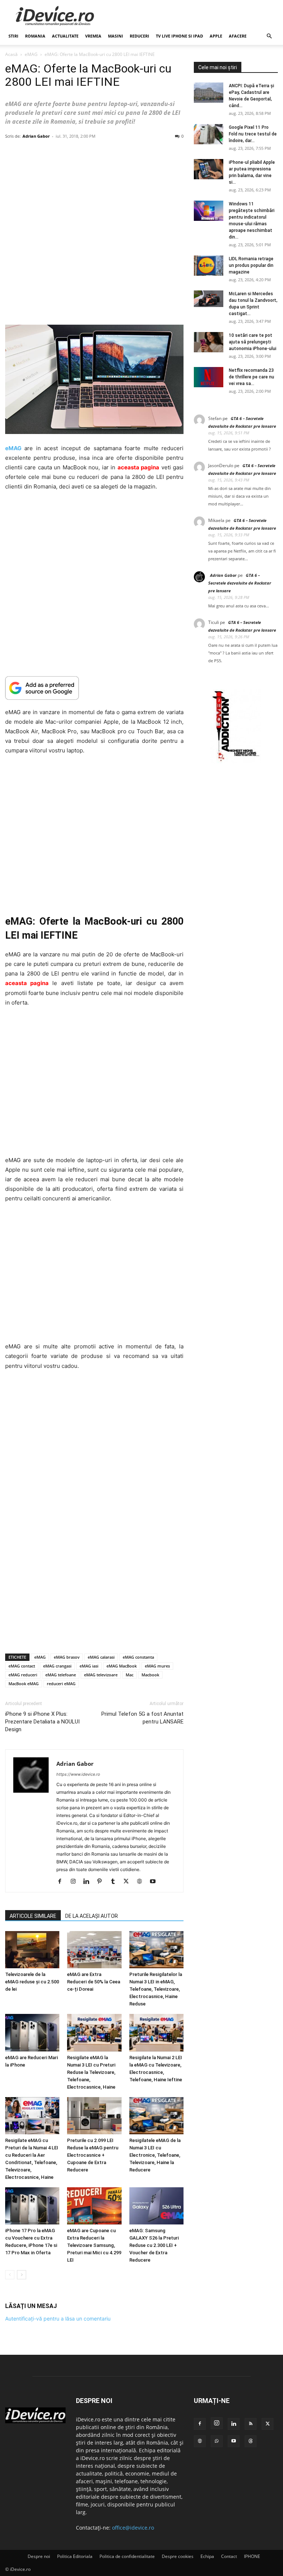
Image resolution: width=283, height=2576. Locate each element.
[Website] (142, 1882)
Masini (116, 36)
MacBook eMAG (24, 1684)
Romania (35, 36)
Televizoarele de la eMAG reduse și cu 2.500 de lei (32, 1982)
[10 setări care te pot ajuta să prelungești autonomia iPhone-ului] (209, 342)
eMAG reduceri (23, 1675)
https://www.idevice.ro (78, 1774)
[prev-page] (10, 2275)
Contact (229, 2556)
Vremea (93, 36)
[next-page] (22, 2275)
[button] (269, 36)
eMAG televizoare (101, 1675)
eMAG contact (22, 1666)
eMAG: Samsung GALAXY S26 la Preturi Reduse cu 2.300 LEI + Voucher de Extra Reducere (154, 2245)
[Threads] (251, 2441)
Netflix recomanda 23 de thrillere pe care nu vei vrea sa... (251, 377)
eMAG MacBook (122, 1666)
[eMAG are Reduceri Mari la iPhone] (32, 2032)
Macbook (150, 1675)
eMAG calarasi (101, 1657)
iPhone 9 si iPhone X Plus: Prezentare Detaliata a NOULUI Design (42, 1722)
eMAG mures (157, 1666)
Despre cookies (178, 2556)
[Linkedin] (89, 1882)
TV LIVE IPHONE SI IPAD (179, 36)
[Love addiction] (236, 761)
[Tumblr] (116, 1882)
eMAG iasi (89, 1666)
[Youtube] (155, 1882)
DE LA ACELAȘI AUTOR (92, 1916)
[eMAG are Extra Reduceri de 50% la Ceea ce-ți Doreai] (94, 1950)
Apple (216, 36)
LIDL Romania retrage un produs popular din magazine (251, 265)
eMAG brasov (67, 1657)
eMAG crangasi (57, 1666)
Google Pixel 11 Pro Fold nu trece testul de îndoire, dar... (253, 134)
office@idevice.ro (133, 2528)
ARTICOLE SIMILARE (33, 1916)
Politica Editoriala (75, 2556)
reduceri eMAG (61, 1684)
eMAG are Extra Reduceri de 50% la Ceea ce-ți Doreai (94, 1982)
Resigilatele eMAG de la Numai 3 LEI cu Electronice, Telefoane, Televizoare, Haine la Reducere (155, 2155)
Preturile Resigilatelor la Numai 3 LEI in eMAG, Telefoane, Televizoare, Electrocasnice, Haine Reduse (156, 1989)
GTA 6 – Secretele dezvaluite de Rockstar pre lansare (240, 583)
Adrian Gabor (36, 136)
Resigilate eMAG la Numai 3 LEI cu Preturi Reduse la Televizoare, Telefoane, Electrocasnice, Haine (91, 2072)
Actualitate (65, 36)
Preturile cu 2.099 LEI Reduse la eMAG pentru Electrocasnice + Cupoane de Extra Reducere (93, 2155)
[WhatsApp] (217, 2441)
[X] (129, 1882)
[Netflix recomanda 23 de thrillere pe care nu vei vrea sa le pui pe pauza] (209, 377)
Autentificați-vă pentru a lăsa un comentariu (58, 2319)
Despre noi (39, 2556)
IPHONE (252, 2556)
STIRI (13, 36)
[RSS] (251, 2424)
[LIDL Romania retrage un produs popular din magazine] (209, 266)
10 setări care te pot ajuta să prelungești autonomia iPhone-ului (253, 342)
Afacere (238, 36)
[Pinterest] (102, 1882)
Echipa (207, 2556)
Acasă (11, 54)
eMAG (31, 54)
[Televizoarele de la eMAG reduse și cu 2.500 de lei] (32, 1950)
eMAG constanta (138, 1657)
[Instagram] (76, 1882)
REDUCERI (139, 36)
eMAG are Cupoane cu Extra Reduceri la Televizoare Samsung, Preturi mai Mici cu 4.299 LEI (94, 2245)
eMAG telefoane (61, 1675)
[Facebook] (62, 1882)
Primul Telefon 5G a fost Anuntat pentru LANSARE (142, 1718)
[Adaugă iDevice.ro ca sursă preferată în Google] (94, 688)
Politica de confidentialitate (127, 2556)
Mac (130, 1675)
